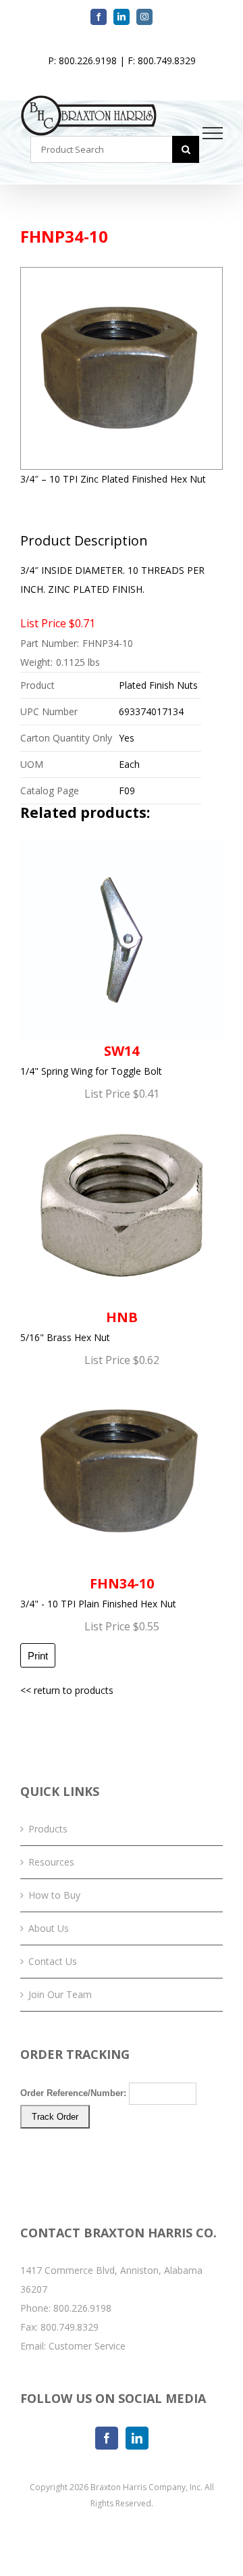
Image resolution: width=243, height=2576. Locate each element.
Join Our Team (60, 1994)
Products (48, 1829)
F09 (127, 791)
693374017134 (151, 711)
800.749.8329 (70, 2327)
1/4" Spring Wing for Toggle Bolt (91, 1060)
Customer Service (87, 2346)
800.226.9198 (82, 2308)
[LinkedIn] (137, 2438)
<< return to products (67, 1690)
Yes (127, 738)
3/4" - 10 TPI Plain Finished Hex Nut (98, 1592)
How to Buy (54, 1895)
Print (38, 1656)
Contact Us (53, 1961)
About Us (49, 1928)
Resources (51, 1862)
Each (129, 764)
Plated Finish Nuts (158, 685)
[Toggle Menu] (213, 133)
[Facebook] (107, 2438)
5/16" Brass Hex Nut (79, 1326)
